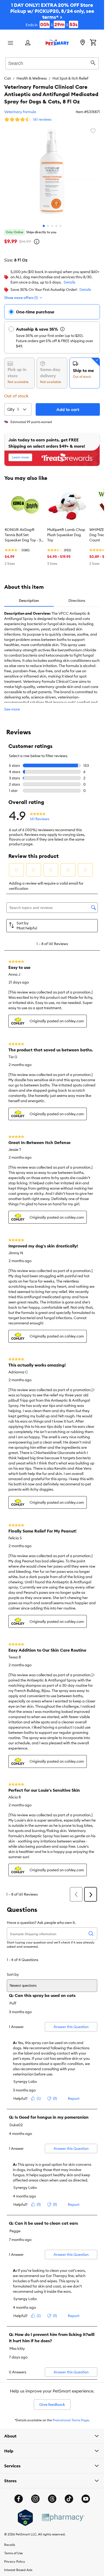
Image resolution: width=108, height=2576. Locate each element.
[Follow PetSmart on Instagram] (35, 2499)
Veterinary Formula (20, 112)
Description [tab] (29, 601)
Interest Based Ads (18, 2570)
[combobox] (52, 63)
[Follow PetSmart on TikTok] (69, 2499)
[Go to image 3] (52, 226)
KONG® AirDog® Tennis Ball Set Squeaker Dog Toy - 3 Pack (23, 535)
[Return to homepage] (57, 42)
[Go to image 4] (56, 226)
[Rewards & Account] (28, 43)
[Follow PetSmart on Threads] (52, 2499)
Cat (7, 78)
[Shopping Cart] (93, 43)
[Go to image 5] (61, 226)
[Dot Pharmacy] (63, 2517)
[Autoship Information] (62, 329)
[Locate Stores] (83, 43)
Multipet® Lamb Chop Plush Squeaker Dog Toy (66, 535)
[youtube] (86, 2499)
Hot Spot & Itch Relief (70, 78)
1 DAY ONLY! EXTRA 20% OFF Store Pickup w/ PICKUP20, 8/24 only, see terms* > (52, 15)
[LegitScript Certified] (25, 2518)
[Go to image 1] (44, 226)
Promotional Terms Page (71, 2420)
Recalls (10, 2545)
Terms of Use (13, 2553)
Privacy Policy (15, 2561)
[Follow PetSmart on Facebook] (19, 2499)
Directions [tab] (77, 601)
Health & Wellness (32, 78)
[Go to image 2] (48, 226)
